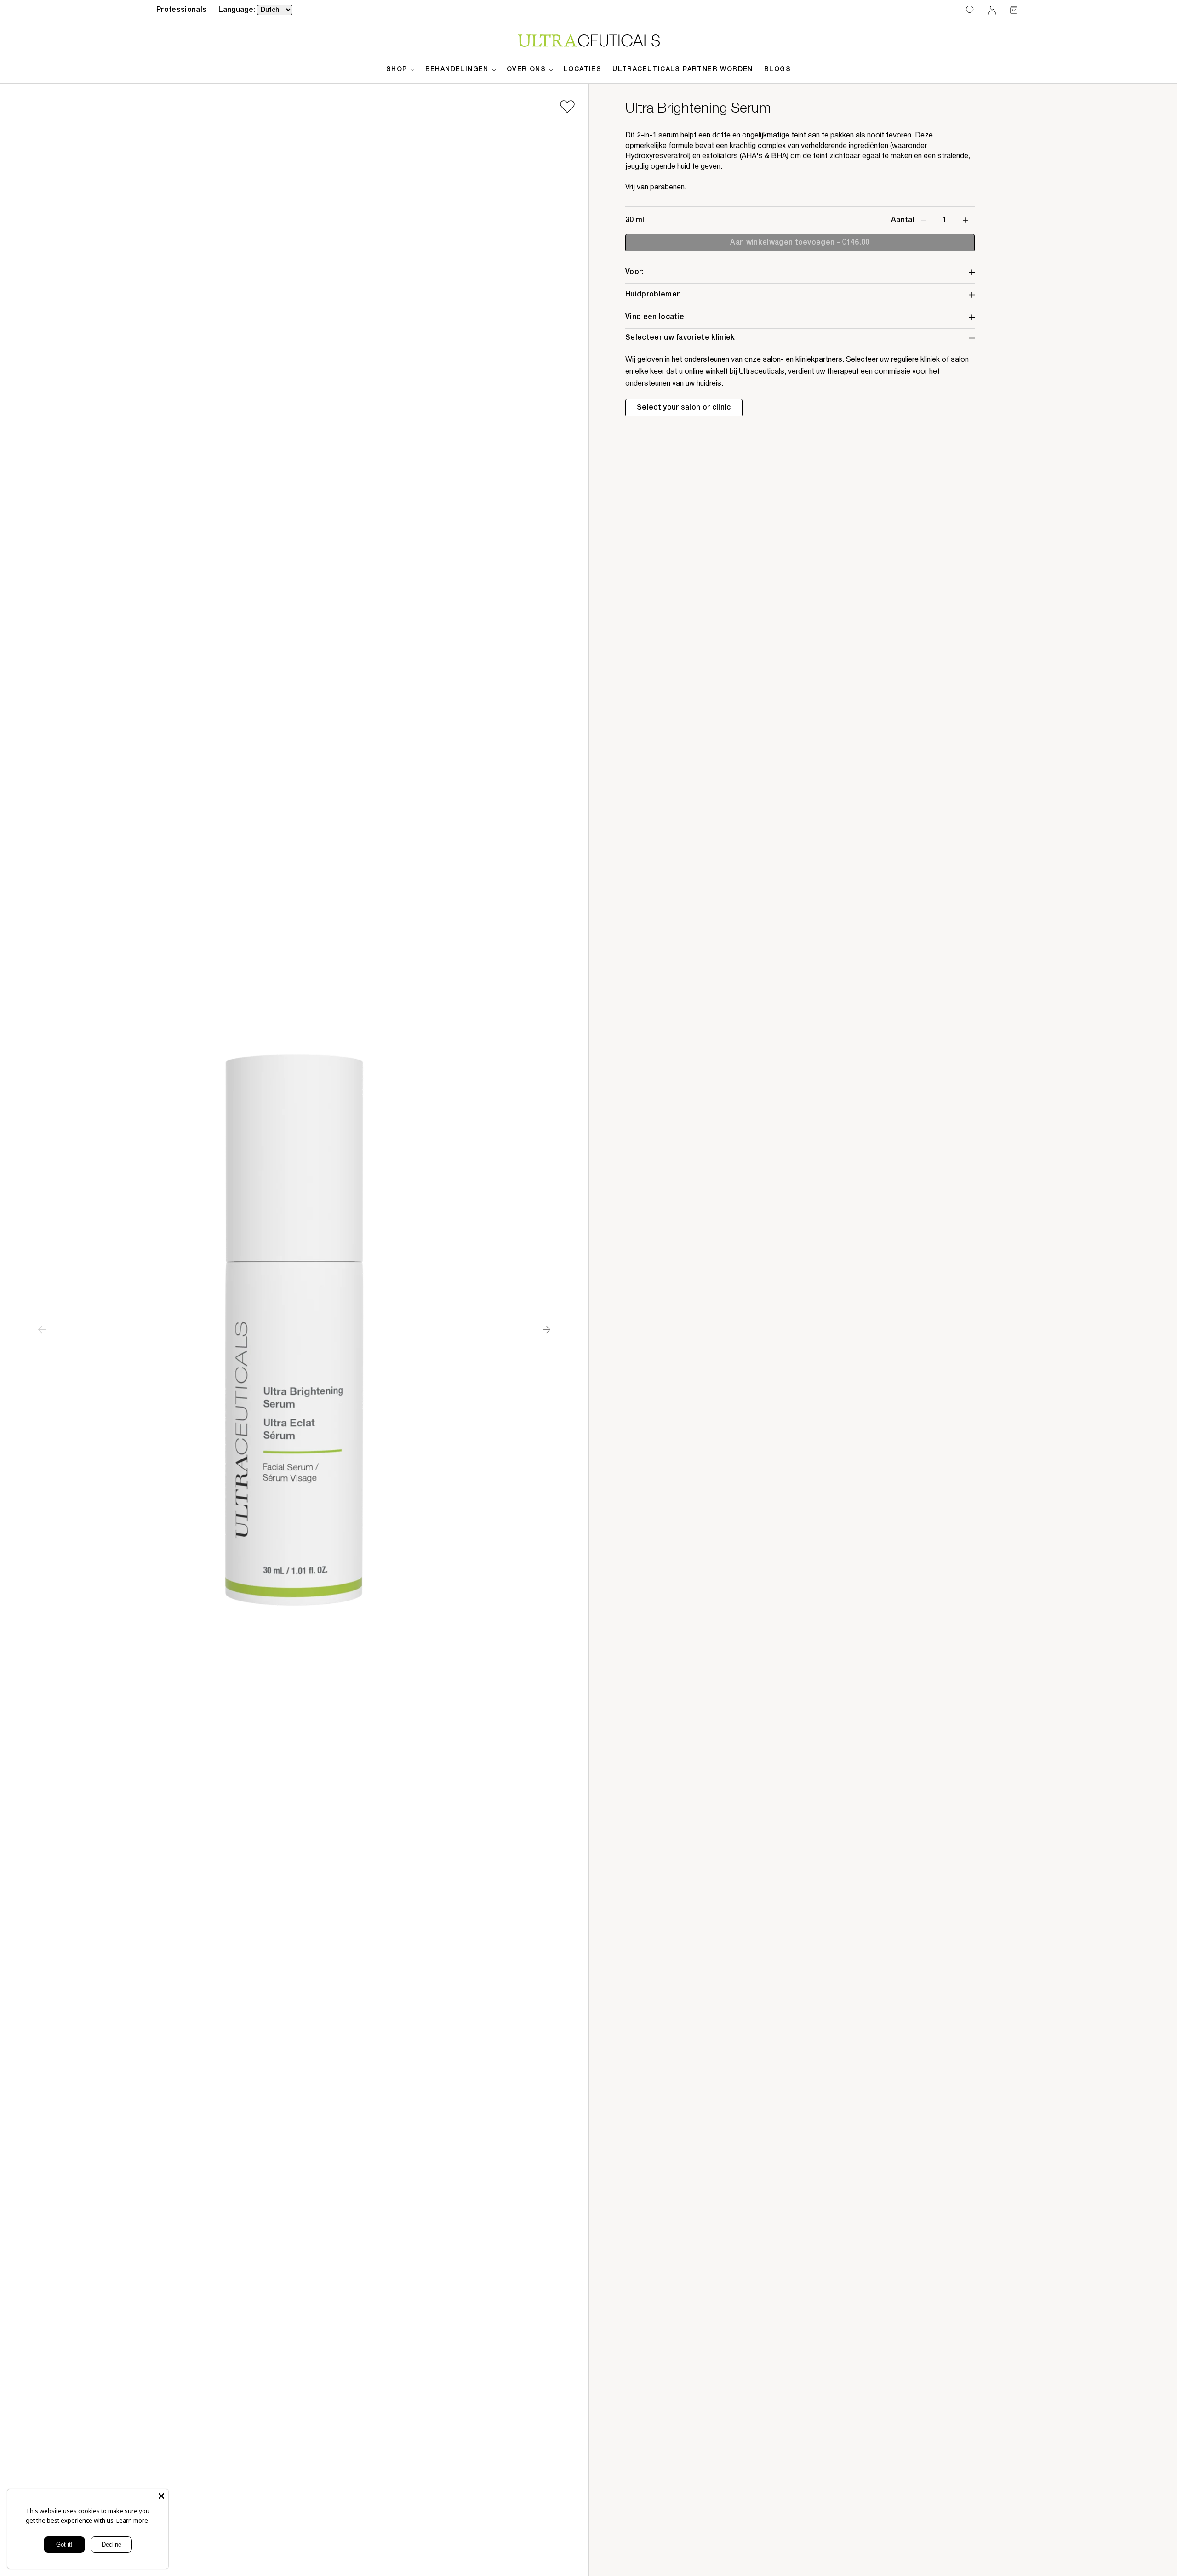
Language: (237, 10)
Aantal (903, 220)
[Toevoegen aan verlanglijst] (567, 107)
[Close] (161, 2496)
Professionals (181, 10)
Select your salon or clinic (684, 408)
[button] (970, 10)
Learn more (132, 2520)
